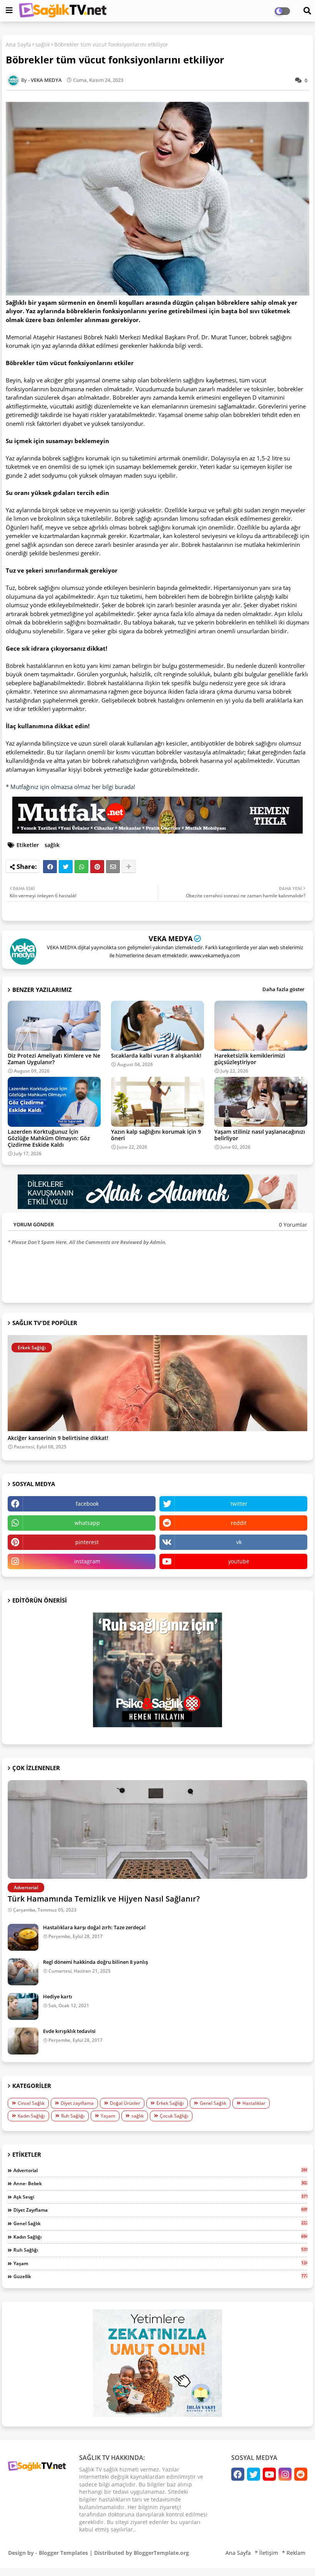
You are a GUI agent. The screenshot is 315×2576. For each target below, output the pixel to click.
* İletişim (266, 2553)
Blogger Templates (63, 2553)
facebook (87, 1504)
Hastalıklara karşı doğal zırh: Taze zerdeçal (94, 1927)
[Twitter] (66, 867)
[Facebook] (50, 867)
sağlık (43, 44)
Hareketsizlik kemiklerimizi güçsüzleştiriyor (250, 1059)
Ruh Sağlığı (73, 2116)
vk (239, 1542)
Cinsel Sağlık (31, 2103)
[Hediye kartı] (23, 2006)
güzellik (160, 2276)
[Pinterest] (97, 867)
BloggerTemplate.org (161, 2553)
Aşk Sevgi (160, 2197)
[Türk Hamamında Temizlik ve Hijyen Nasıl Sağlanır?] (157, 1829)
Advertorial (160, 2170)
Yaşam (108, 2116)
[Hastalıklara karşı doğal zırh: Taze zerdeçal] (23, 1937)
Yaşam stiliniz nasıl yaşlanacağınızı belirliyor (260, 1135)
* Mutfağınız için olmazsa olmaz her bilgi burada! (70, 787)
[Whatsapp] (81, 867)
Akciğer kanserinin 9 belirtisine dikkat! (58, 1438)
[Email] (113, 867)
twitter (239, 1504)
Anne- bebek (160, 2183)
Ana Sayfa (18, 44)
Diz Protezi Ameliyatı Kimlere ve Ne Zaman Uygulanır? (54, 1059)
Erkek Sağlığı (170, 2103)
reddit (239, 1523)
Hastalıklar (254, 2103)
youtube (239, 1561)
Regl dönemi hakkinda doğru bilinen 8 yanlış (95, 1962)
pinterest (87, 1542)
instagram (87, 1561)
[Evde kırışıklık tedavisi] (23, 2041)
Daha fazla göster (283, 989)
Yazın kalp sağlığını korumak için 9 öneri (156, 1135)
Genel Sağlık (213, 2103)
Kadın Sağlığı (31, 2116)
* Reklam (294, 2553)
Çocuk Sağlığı (174, 2116)
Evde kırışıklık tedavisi (69, 2031)
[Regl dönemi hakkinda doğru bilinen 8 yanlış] (23, 1972)
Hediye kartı (58, 1996)
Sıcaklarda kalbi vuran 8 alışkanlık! (156, 1055)
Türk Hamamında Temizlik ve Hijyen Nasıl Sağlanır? (104, 1899)
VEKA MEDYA (171, 938)
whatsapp (87, 1523)
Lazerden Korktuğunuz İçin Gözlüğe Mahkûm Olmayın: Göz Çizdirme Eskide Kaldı (49, 1138)
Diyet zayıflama (77, 2103)
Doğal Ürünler (125, 2103)
